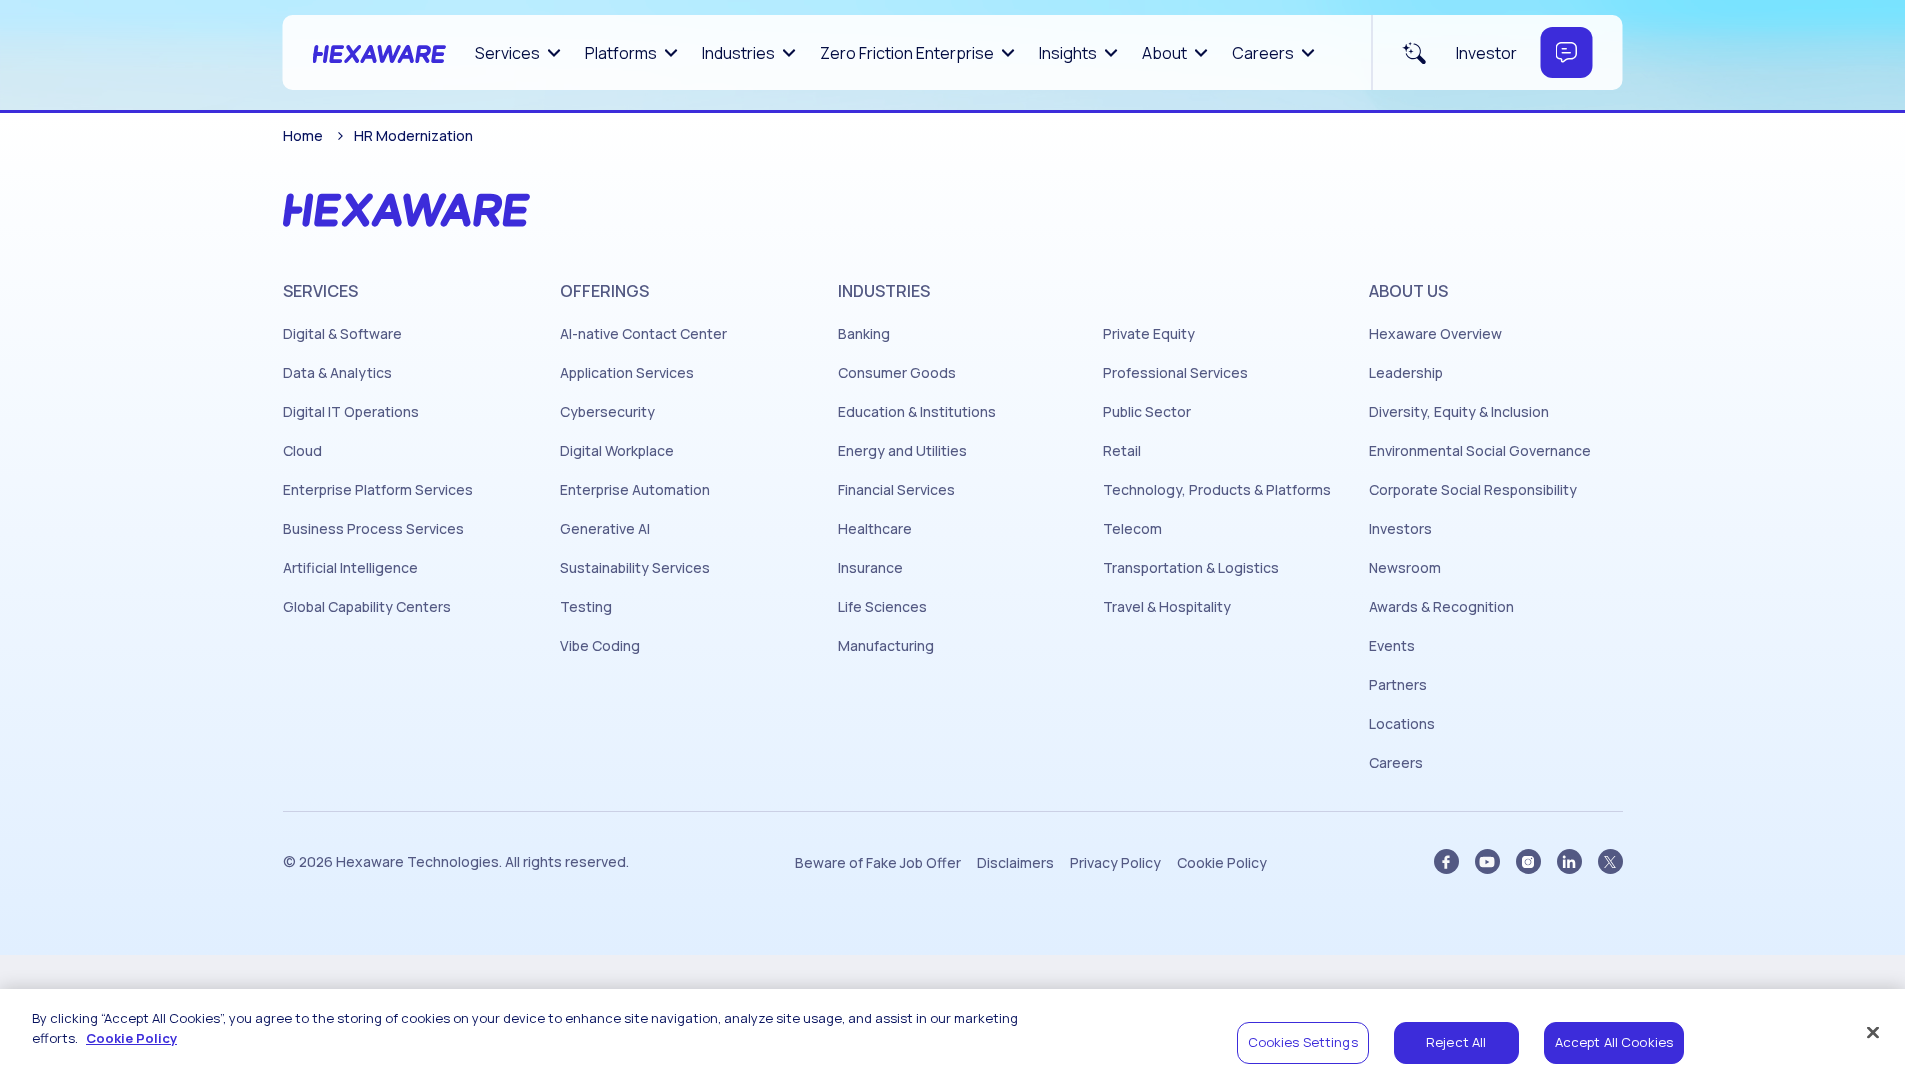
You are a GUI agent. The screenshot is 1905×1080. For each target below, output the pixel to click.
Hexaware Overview (1435, 334)
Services (507, 53)
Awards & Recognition (1441, 607)
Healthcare (875, 529)
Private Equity (1149, 334)
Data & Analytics (337, 373)
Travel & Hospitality (1167, 607)
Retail (1122, 451)
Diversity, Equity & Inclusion (1459, 412)
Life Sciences (882, 607)
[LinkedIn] (1569, 861)
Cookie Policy (1222, 863)
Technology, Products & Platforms (1217, 490)
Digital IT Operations (351, 412)
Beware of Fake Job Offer (878, 863)
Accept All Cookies (1614, 1042)
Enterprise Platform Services (378, 490)
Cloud (302, 451)
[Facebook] (1446, 861)
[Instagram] (1528, 861)
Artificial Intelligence (350, 568)
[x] (1610, 861)
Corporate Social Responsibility (1473, 490)
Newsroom (1405, 568)
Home (303, 135)
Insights (1068, 53)
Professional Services (1175, 373)
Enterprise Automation (635, 490)
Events (1392, 646)
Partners (1398, 685)
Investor (1486, 53)
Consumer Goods (897, 373)
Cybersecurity (607, 412)
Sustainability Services (635, 568)
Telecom (1132, 529)
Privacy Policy (1115, 863)
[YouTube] (1487, 861)
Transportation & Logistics (1191, 568)
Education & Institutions (917, 412)
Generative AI (605, 529)
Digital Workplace (617, 451)
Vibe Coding (600, 646)
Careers (1263, 53)
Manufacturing (886, 646)
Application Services (627, 373)
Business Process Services (373, 529)
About (1164, 53)
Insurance (870, 568)
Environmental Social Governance (1480, 451)
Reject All (1456, 1042)
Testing (586, 607)
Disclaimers (1015, 863)
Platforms (621, 53)
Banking (864, 334)
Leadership (1406, 373)
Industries (738, 53)
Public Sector (1147, 412)
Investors (1400, 529)
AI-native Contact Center (643, 334)
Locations (1402, 724)
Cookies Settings (1303, 1042)
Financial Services (896, 490)
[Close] (1873, 1032)
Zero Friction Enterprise (907, 53)
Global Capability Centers (367, 607)
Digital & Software (342, 334)
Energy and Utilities (902, 451)
